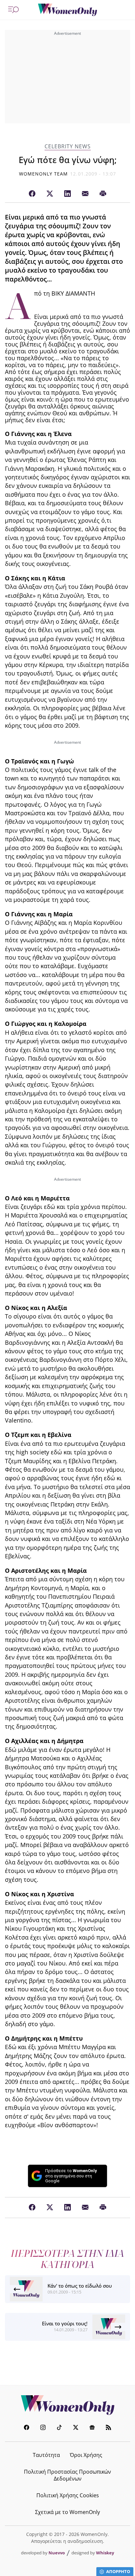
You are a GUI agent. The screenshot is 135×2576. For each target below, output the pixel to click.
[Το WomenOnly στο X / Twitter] (76, 2428)
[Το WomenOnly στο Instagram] (43, 2428)
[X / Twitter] (50, 194)
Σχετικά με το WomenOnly (67, 2512)
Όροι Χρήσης (86, 2455)
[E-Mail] (85, 194)
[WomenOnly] (67, 10)
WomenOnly (67, 2405)
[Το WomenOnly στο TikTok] (59, 2428)
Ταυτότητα (46, 2455)
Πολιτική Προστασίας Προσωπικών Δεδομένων (67, 2475)
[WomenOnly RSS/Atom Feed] (108, 2428)
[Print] (103, 194)
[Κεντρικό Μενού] (13, 10)
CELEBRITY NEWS (68, 146)
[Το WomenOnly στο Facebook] (27, 2428)
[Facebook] (32, 194)
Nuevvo (57, 2553)
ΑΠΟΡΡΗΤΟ (118, 2571)
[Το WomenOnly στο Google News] (92, 2428)
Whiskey (105, 2553)
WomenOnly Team (44, 174)
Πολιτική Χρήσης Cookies (68, 2495)
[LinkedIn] (67, 194)
